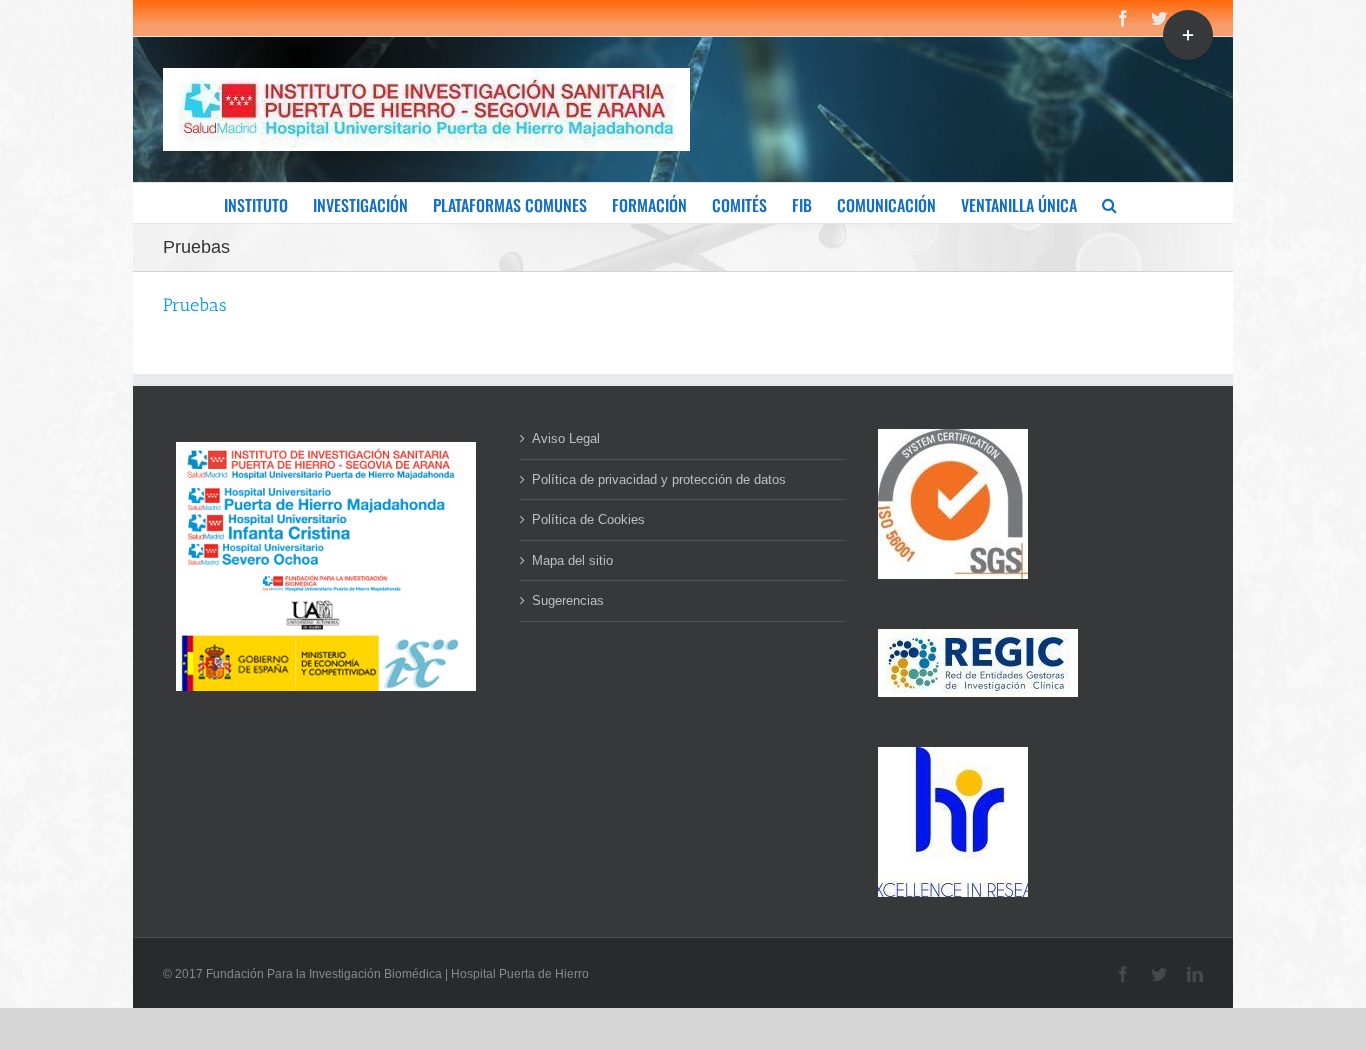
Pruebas (195, 305)
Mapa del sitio (572, 560)
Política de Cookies (588, 519)
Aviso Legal (566, 438)
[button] (1109, 203)
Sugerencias (568, 600)
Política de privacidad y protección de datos (659, 479)
